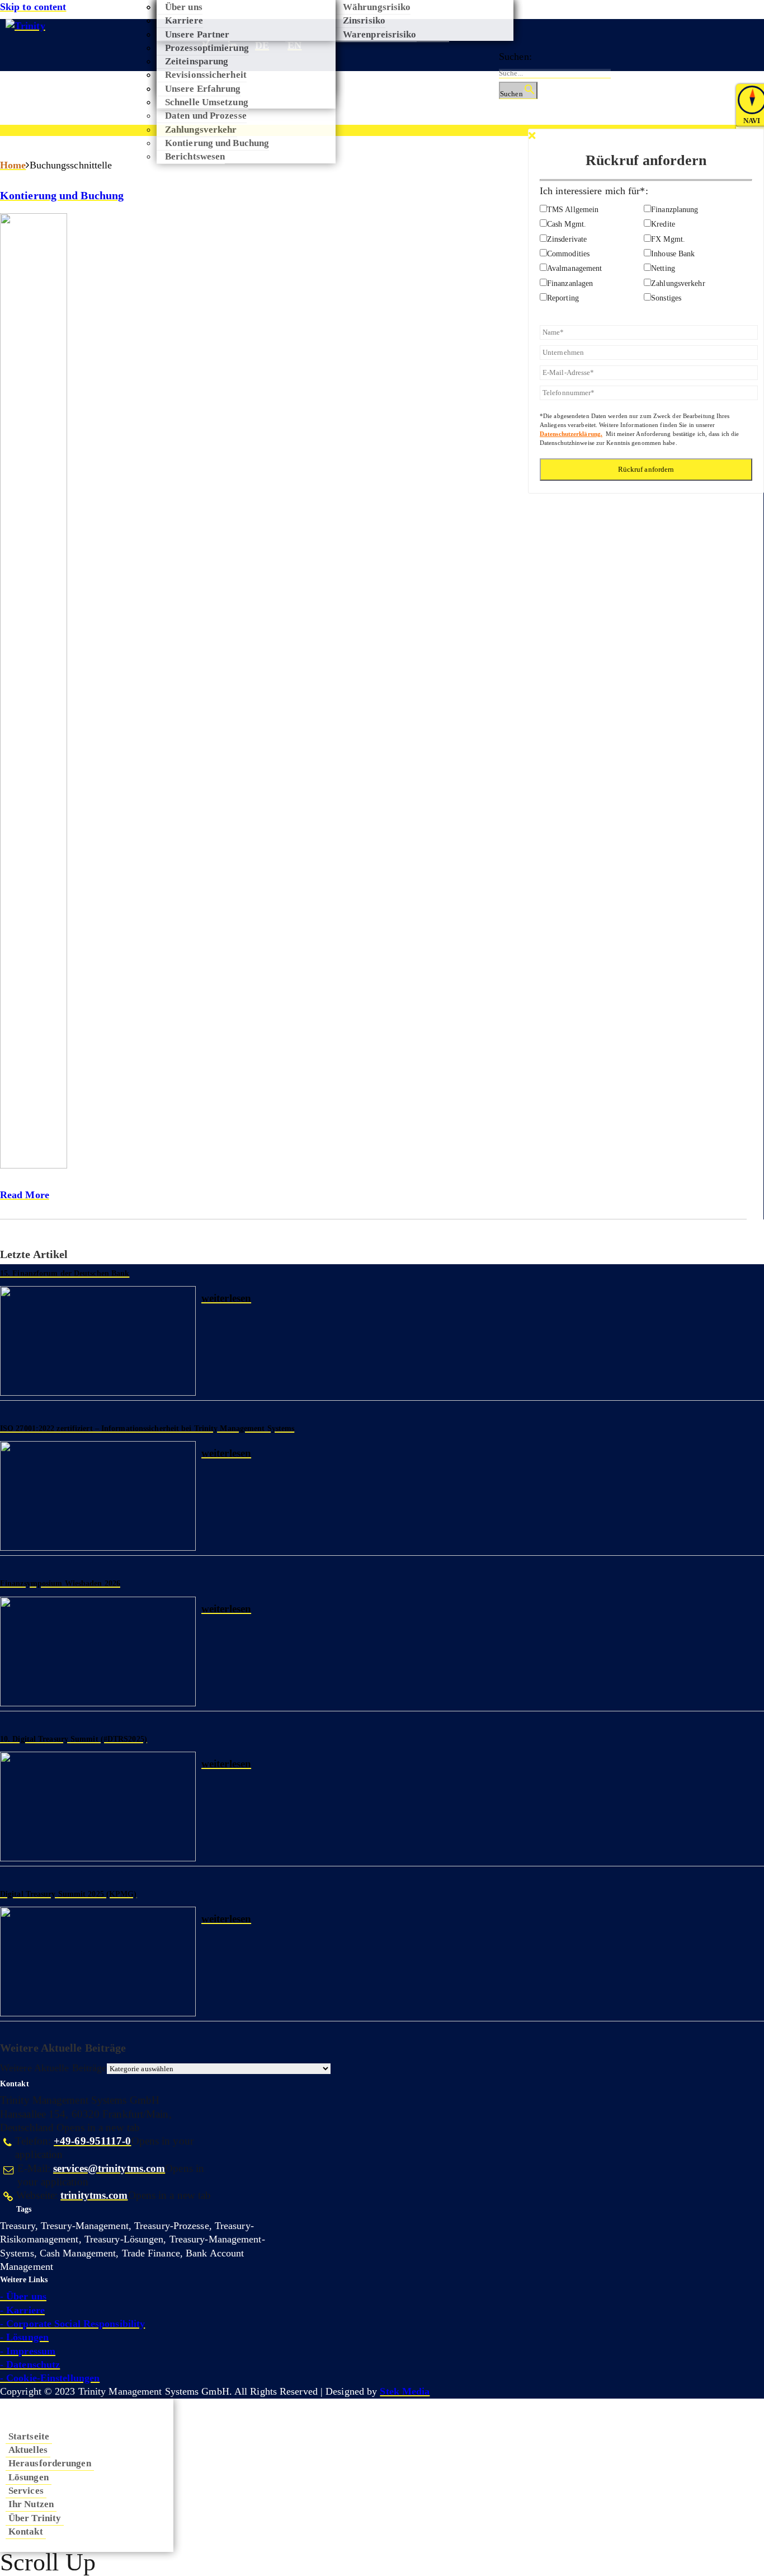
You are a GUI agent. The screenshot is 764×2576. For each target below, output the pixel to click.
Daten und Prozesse (206, 115)
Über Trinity (35, 2518)
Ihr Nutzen (31, 2504)
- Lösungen (24, 2337)
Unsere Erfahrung (203, 88)
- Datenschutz (30, 2364)
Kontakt (26, 2531)
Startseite (29, 2436)
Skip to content (33, 7)
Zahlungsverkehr (201, 129)
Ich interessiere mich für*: (594, 191)
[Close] (532, 136)
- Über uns (23, 2296)
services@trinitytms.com (109, 2169)
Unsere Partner (197, 34)
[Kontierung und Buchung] (373, 696)
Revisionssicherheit (206, 74)
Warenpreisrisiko (380, 34)
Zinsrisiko (364, 20)
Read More (25, 1195)
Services (26, 2490)
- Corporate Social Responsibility (72, 2324)
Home (13, 165)
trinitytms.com (94, 2195)
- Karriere (22, 2310)
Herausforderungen (50, 2463)
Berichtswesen (195, 156)
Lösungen (29, 2477)
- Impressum (28, 2351)
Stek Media (405, 2391)
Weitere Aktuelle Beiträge (53, 2068)
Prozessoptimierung (207, 48)
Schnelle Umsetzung (207, 102)
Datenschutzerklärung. (571, 434)
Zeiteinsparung (197, 61)
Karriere (184, 20)
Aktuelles (28, 2450)
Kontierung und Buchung (62, 195)
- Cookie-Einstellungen (50, 2378)
